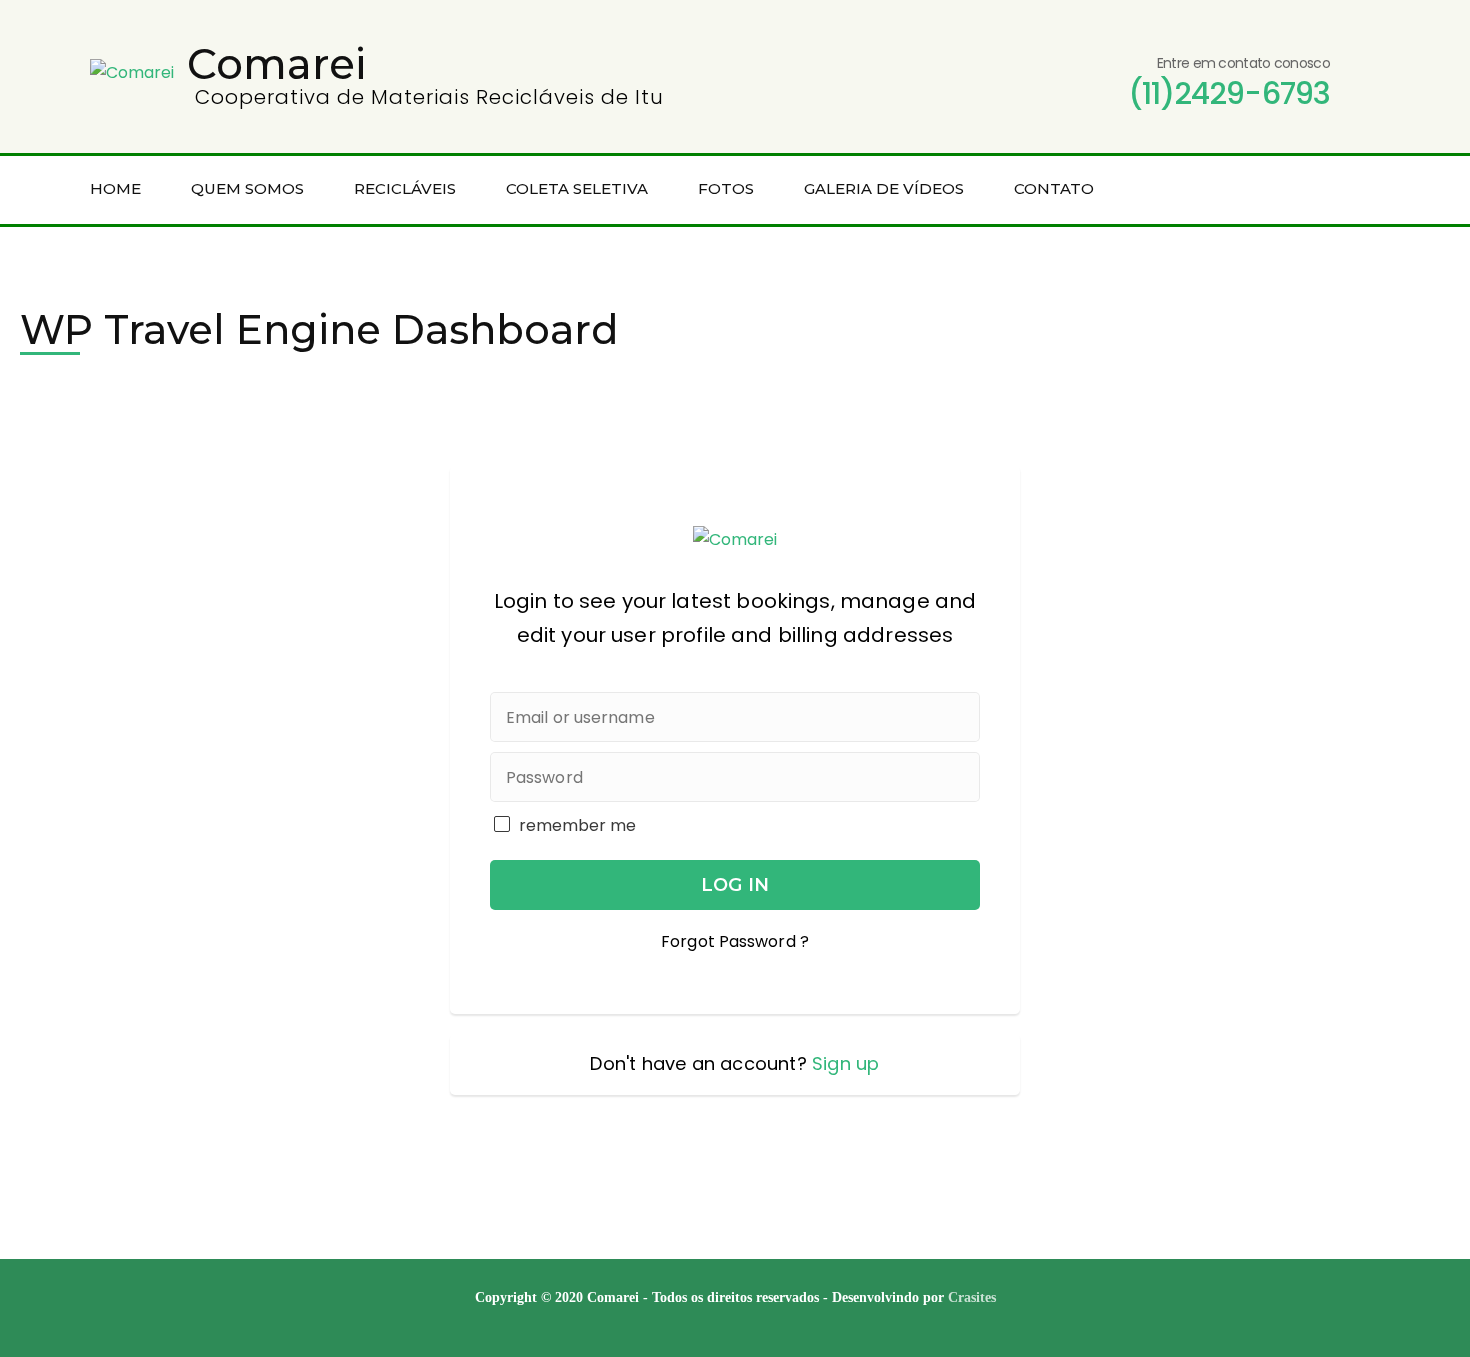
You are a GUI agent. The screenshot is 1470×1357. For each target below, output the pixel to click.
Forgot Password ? (735, 941)
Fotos (726, 188)
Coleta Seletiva (577, 188)
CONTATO (1054, 188)
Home (115, 188)
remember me (577, 825)
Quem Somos (247, 188)
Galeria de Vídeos (884, 188)
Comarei (276, 64)
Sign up (845, 1063)
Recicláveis (405, 188)
